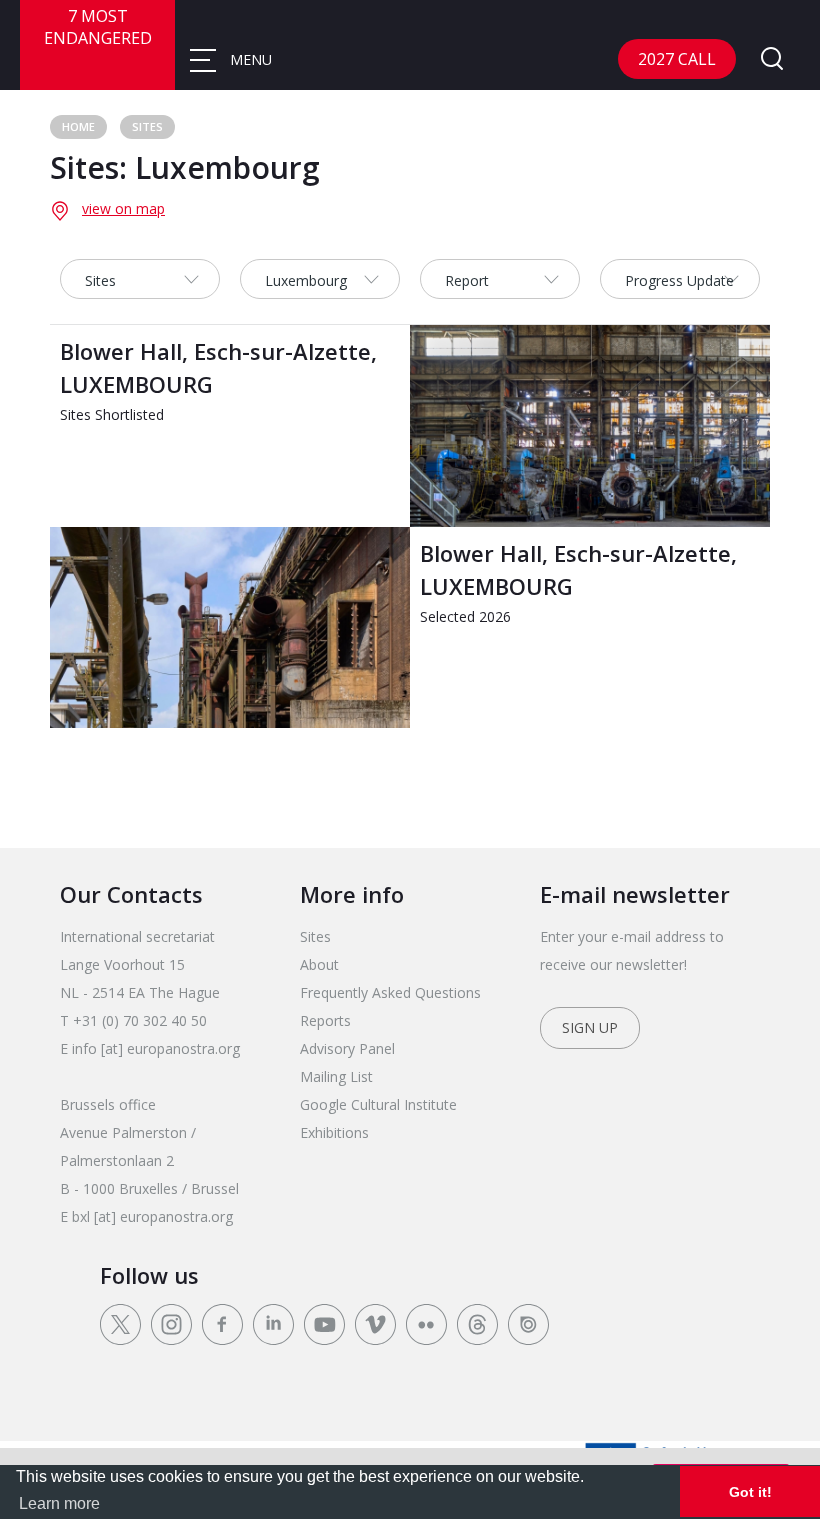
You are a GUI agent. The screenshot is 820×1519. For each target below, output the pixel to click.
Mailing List (336, 1076)
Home (78, 126)
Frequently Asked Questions (390, 992)
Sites (147, 126)
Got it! (750, 1492)
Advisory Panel (347, 1048)
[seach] (772, 60)
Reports (325, 1020)
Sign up (590, 1027)
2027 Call (677, 59)
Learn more (59, 1503)
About (319, 964)
